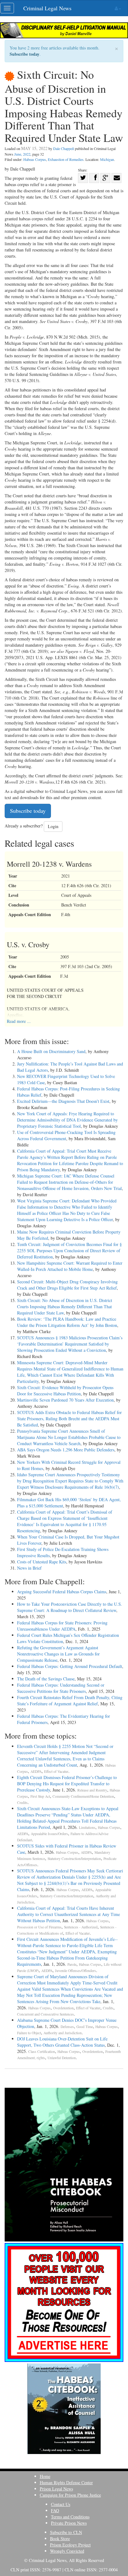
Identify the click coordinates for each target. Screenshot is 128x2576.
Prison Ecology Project (70, 2545)
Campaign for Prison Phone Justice (70, 2495)
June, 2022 (22, 154)
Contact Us (61, 2504)
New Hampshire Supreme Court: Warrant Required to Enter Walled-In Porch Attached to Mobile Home (70, 1266)
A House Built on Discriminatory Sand (51, 1051)
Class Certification (42, 2051)
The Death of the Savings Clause (46, 1679)
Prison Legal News (56, 2489)
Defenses (67, 2027)
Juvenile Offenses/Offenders (75, 1971)
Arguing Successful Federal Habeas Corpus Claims (62, 1592)
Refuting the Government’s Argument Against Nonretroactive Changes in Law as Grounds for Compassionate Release (58, 1654)
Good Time (85, 2027)
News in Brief (29, 1568)
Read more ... (19, 1021)
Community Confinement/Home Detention (83, 1796)
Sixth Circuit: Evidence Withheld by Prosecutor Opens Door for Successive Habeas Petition (65, 1391)
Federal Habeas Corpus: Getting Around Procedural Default (70, 1666)
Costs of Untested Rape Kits (42, 1562)
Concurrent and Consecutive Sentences (46, 2014)
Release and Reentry (92, 1790)
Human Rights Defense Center (66, 2482)
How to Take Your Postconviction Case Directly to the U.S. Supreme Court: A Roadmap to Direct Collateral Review (70, 1607)
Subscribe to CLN (66, 2532)
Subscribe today (25, 54)
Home (45, 2476)
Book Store (60, 2539)
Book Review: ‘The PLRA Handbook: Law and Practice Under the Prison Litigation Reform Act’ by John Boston (67, 1322)
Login (53, 826)
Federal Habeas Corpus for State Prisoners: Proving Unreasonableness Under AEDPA (62, 1626)
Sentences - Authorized (81, 1927)
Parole (72, 1964)
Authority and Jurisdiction (63, 2033)
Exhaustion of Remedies (66, 159)
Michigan (107, 159)
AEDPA (36, 1771)
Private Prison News (69, 2523)
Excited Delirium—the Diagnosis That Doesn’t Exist (63, 1101)
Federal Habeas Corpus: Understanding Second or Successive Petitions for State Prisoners (61, 1688)
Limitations (87, 1827)
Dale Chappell (64, 148)
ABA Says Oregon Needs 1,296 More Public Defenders (66, 1450)
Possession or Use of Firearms (39, 1927)
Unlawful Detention (62, 2058)
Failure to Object (29, 2033)
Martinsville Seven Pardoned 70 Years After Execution (65, 1400)
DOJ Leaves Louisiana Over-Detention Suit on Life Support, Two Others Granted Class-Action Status (62, 2042)
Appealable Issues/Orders (49, 1834)
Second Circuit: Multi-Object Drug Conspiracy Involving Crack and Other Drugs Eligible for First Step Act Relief (67, 1285)
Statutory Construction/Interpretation (74, 1859)
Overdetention (63, 2008)
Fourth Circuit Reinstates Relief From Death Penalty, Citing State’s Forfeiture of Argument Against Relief (70, 1700)
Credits (22, 1803)
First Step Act (40, 1796)
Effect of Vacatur (56, 1771)
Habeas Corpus (35, 159)
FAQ (55, 2510)
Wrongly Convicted (67, 2551)
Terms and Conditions (70, 2517)
